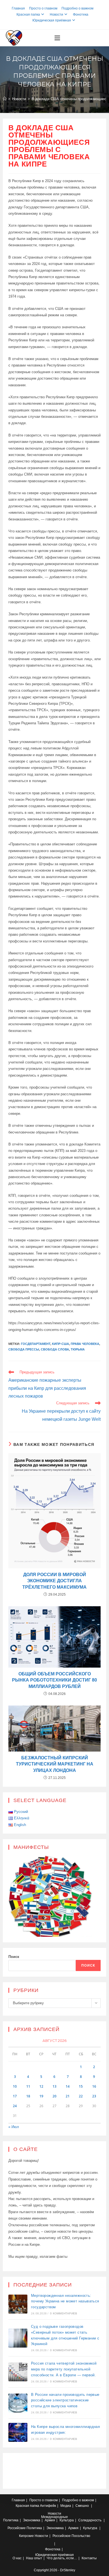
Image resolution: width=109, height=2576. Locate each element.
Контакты (89, 2558)
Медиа (66, 2506)
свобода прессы (24, 1349)
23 (94, 2096)
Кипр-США (61, 1344)
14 (68, 2086)
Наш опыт (34, 2558)
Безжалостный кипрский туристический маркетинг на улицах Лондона (55, 1764)
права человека (85, 1344)
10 (15, 2086)
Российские (17, 2528)
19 (41, 2096)
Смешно (82, 2506)
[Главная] (5, 99)
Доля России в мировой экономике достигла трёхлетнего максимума (54, 1581)
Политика (11, 2520)
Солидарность (90, 2520)
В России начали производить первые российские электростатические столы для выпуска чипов (65, 2400)
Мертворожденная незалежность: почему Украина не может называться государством (65, 2301)
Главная (18, 8)
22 (81, 2096)
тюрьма (78, 1349)
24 (15, 2106)
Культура (67, 2520)
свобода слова (55, 1349)
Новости (56, 15)
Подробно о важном (77, 8)
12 (41, 2086)
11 (28, 2086)
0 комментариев (64, 2313)
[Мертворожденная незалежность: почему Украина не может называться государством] (18, 2304)
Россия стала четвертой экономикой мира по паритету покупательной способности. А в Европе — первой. (64, 2369)
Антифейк (48, 2506)
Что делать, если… (62, 2558)
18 (28, 2096)
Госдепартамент (36, 1344)
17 (15, 2096)
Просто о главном (43, 8)
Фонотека (81, 15)
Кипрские (26, 2536)
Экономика (32, 2520)
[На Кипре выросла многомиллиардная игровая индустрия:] (18, 2432)
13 (54, 2086)
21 (68, 2096)
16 (94, 2086)
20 (54, 2096)
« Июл (14, 2127)
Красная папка (28, 15)
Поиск (14, 1957)
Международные (54, 2517)
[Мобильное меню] (57, 38)
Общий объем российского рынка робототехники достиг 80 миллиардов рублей (54, 1680)
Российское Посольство (71, 2536)
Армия (50, 2520)
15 (81, 2086)
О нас (17, 2558)
